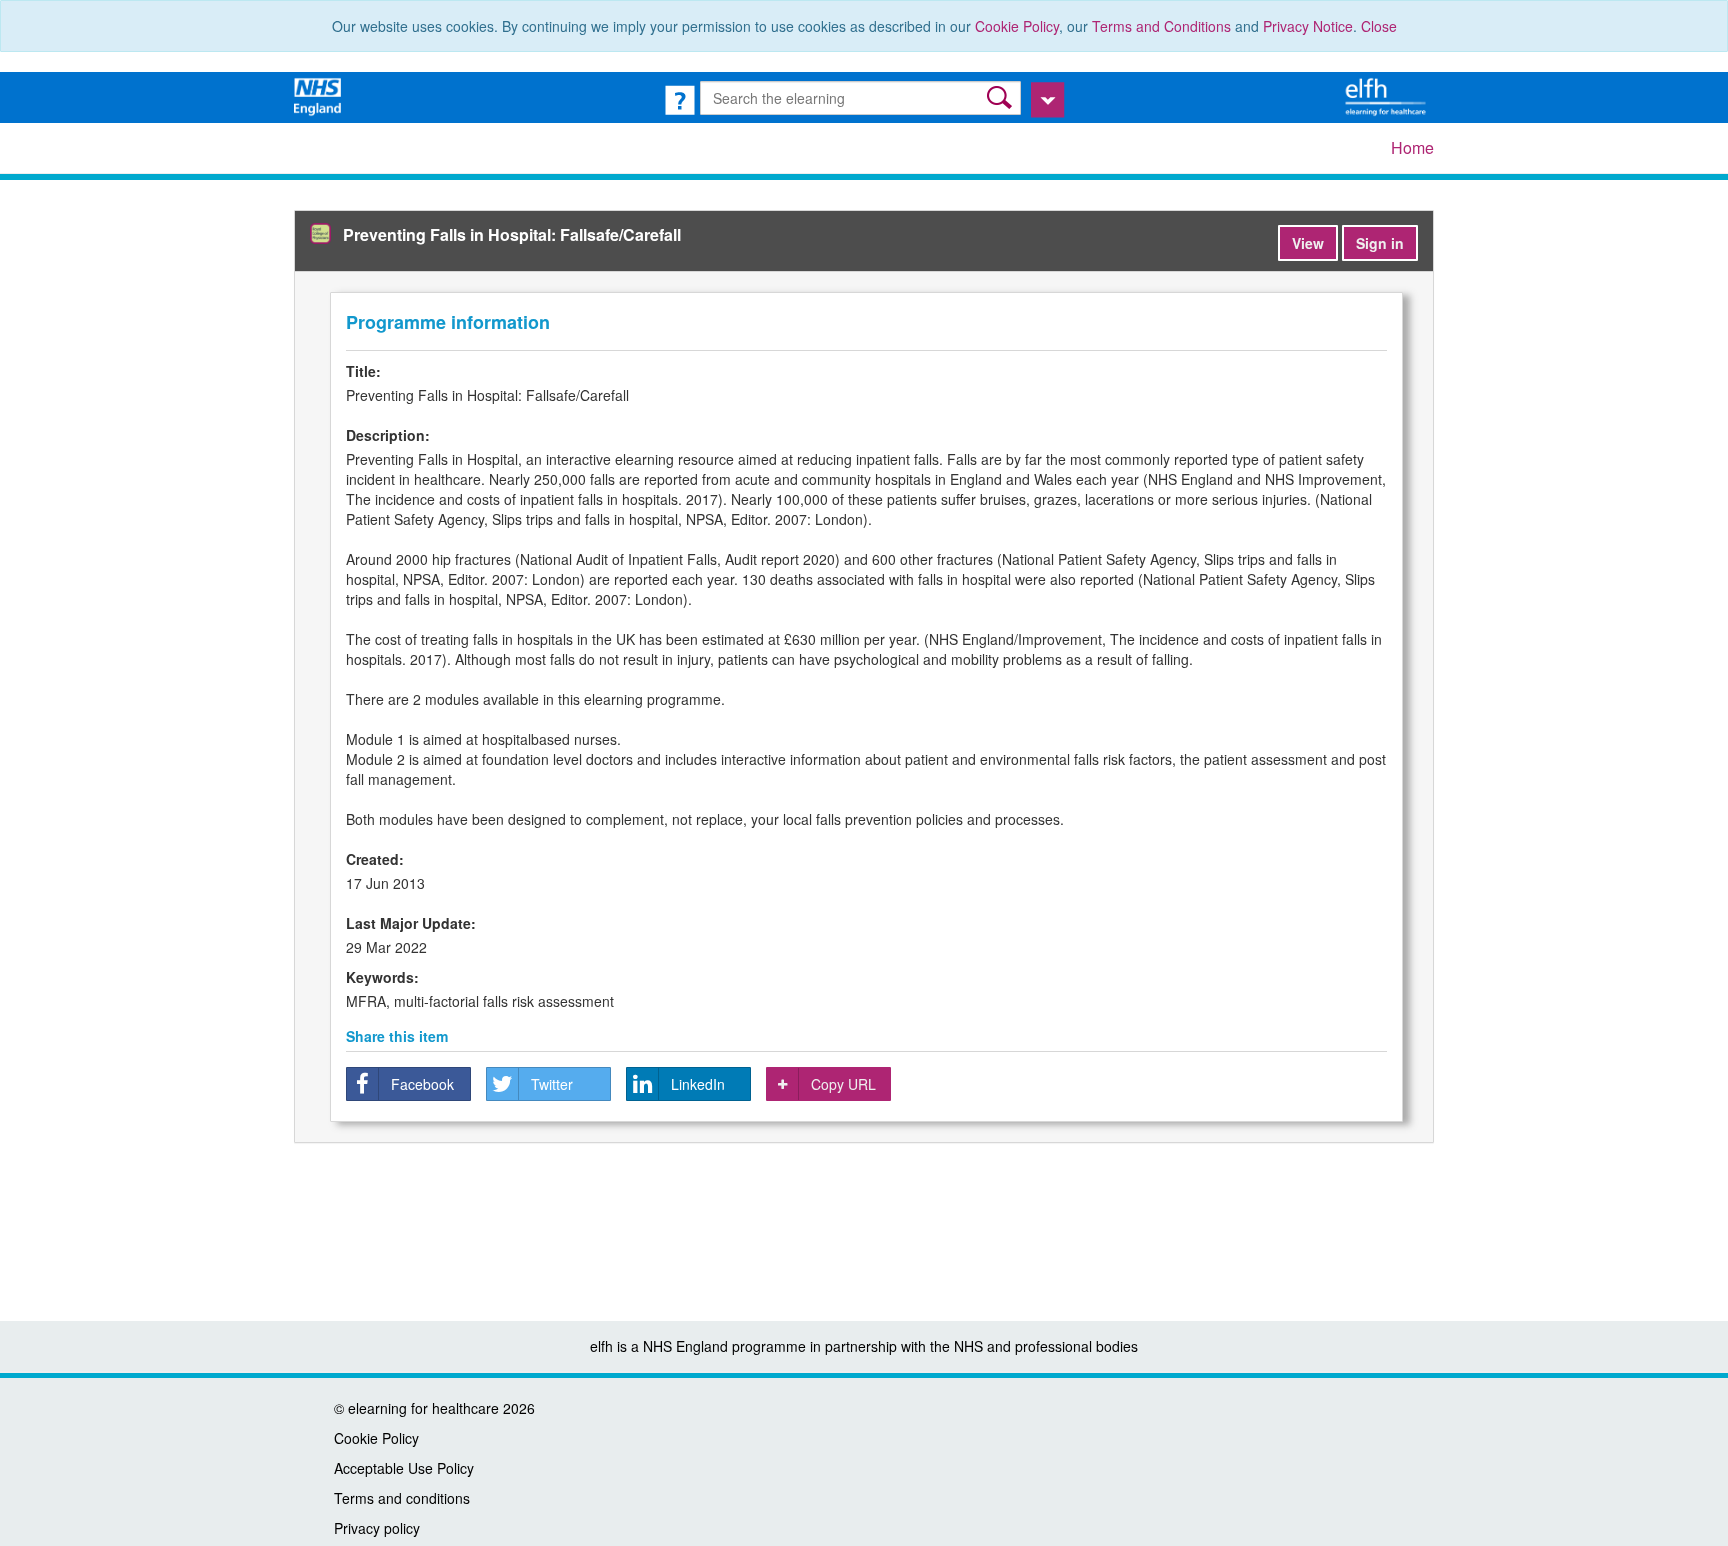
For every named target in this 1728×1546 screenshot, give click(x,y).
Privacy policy (377, 1528)
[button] (1001, 97)
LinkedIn (698, 1084)
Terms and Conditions (1161, 26)
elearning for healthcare (423, 1408)
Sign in (1380, 243)
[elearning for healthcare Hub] (1388, 95)
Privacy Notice (1308, 26)
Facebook (422, 1084)
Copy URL (843, 1084)
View (1308, 243)
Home (1412, 147)
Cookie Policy (1017, 26)
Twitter (552, 1084)
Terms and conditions (402, 1498)
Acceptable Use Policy (404, 1468)
